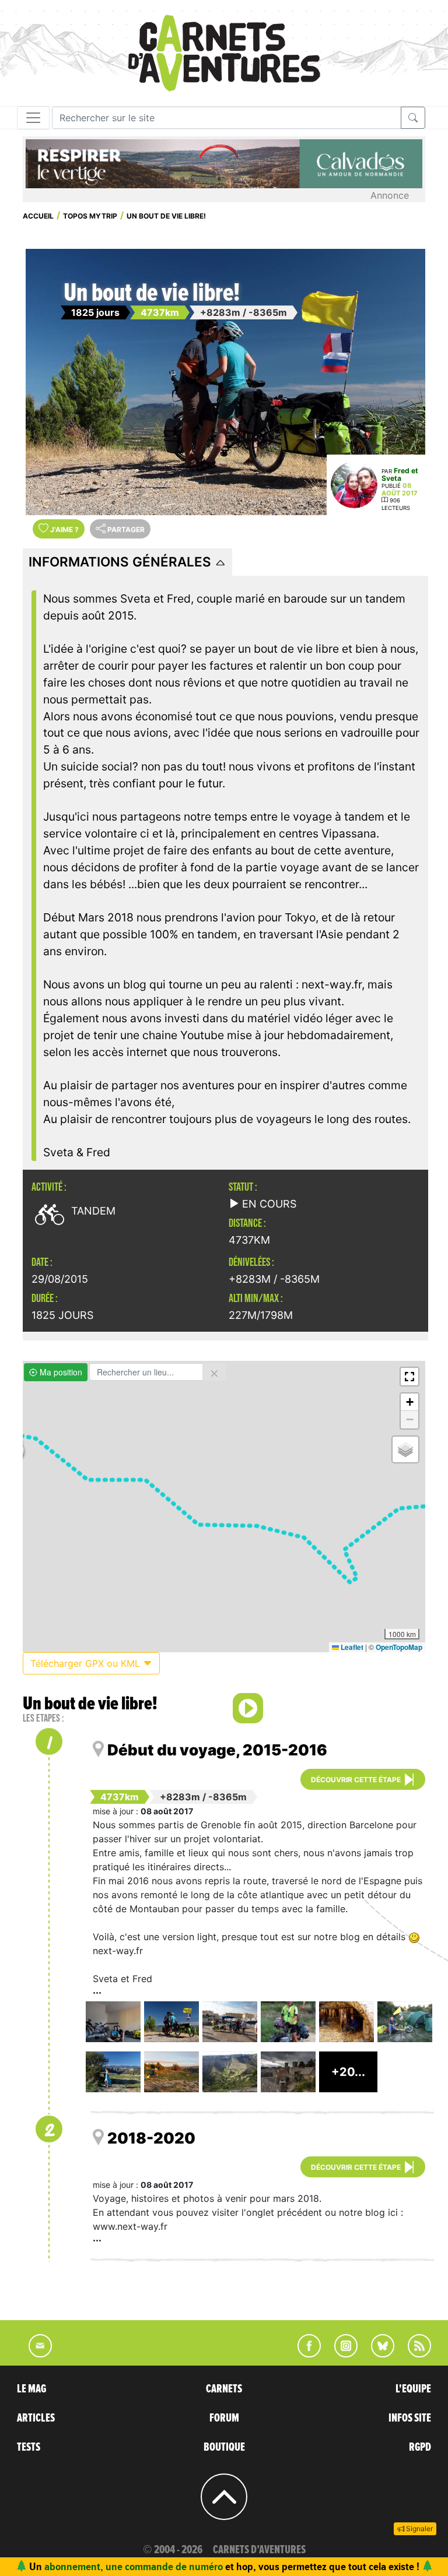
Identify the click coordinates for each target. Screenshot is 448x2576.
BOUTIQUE (224, 2447)
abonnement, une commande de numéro (134, 2566)
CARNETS (224, 2389)
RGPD (420, 2447)
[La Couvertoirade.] (288, 2072)
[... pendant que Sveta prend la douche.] (113, 2072)
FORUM (224, 2418)
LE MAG (32, 2389)
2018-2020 (151, 2138)
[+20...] (348, 2088)
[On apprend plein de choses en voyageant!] (346, 2022)
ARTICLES (36, 2418)
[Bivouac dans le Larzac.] (171, 2072)
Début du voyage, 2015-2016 (217, 1750)
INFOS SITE (410, 2418)
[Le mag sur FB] (304, 2354)
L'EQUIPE (413, 2389)
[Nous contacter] (34, 2354)
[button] (409, 1377)
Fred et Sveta (400, 474)
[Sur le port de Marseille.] (230, 2022)
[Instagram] (341, 2354)
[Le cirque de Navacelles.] (230, 2072)
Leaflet (351, 1647)
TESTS (29, 2447)
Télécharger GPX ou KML (87, 1663)
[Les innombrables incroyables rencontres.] (288, 2022)
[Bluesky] (377, 2354)
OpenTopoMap (399, 1647)
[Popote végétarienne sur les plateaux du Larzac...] (405, 2022)
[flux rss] (414, 2354)
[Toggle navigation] (33, 118)
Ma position (60, 1372)
